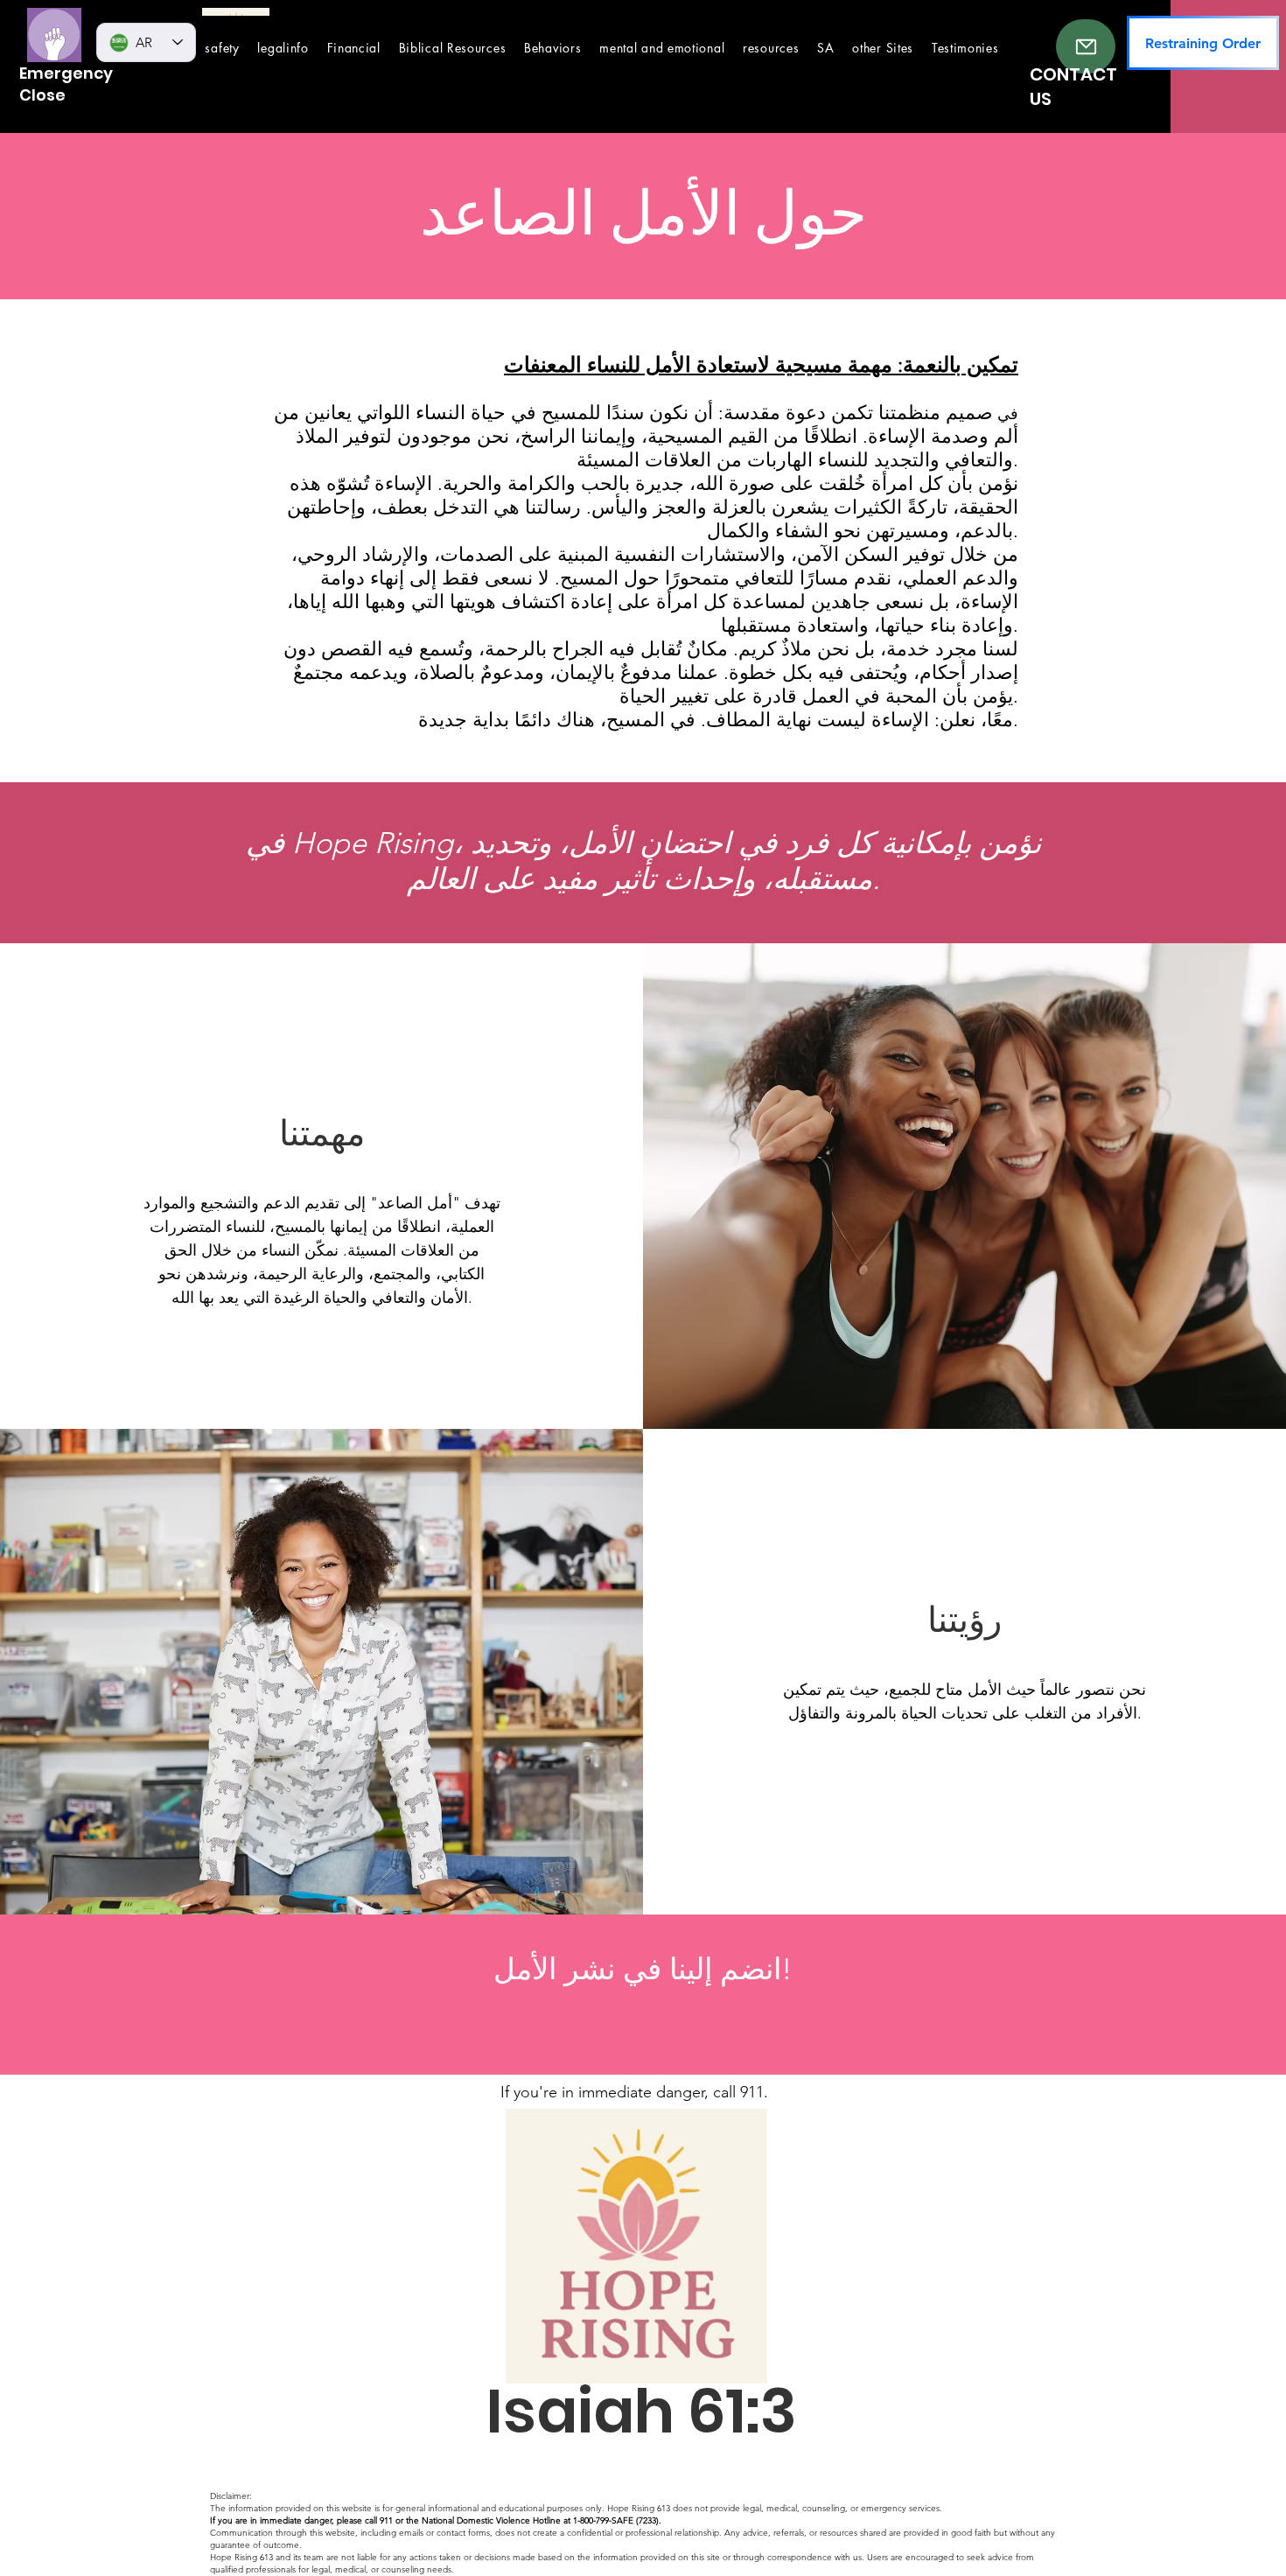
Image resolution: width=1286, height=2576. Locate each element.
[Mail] (1086, 46)
